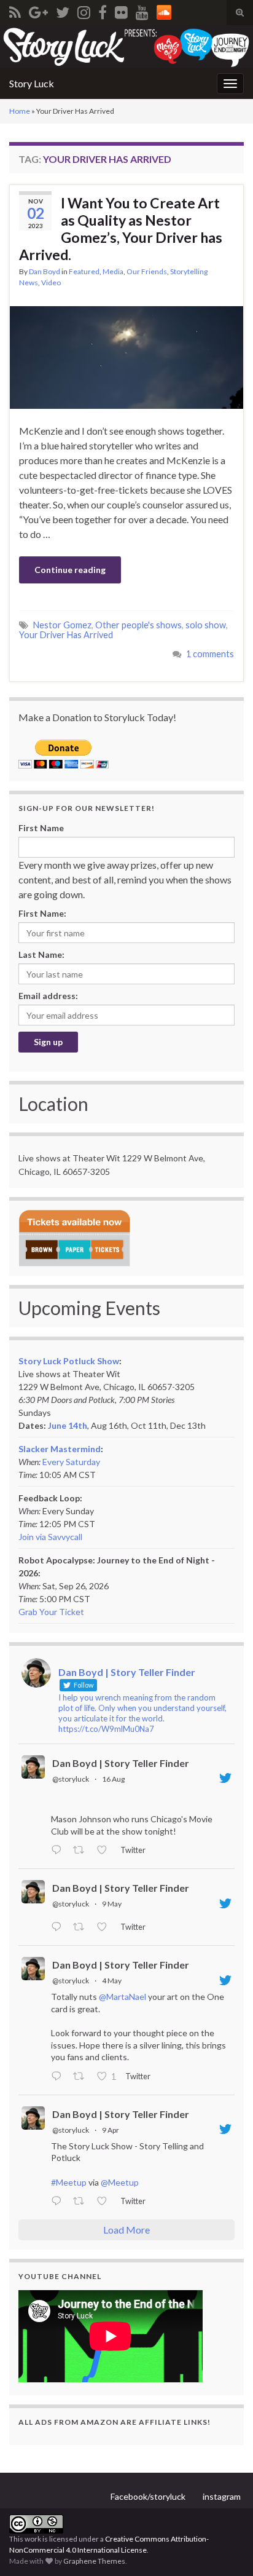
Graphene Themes (94, 2561)
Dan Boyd (45, 271)
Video (51, 282)
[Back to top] (225, 2548)
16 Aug (113, 1779)
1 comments (210, 654)
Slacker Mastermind (60, 1449)
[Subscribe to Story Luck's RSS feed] (15, 10)
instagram (222, 2496)
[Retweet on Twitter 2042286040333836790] (82, 2202)
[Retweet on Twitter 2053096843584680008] (82, 1927)
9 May (112, 1904)
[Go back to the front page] (126, 47)
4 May (112, 1981)
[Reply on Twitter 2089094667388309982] (59, 1851)
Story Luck (32, 83)
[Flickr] (121, 10)
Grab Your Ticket (51, 1612)
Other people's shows (138, 625)
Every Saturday (71, 1462)
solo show (206, 625)
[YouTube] (142, 10)
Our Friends (147, 271)
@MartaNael (123, 1997)
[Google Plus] (38, 10)
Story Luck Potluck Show (69, 1361)
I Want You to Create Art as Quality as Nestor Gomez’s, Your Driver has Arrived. (121, 229)
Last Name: (41, 954)
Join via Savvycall (50, 1537)
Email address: (48, 996)
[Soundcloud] (164, 10)
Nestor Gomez (62, 625)
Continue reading (70, 570)
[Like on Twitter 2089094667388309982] (105, 1851)
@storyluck (71, 1779)
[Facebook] (103, 10)
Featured (84, 271)
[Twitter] (63, 10)
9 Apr (111, 2130)
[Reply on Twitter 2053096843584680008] (59, 1927)
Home (20, 111)
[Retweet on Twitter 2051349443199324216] (82, 2077)
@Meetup (120, 2182)
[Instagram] (84, 10)
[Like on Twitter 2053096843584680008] (105, 1927)
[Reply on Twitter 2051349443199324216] (59, 2077)
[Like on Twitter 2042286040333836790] (105, 2202)
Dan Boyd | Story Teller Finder (121, 1763)
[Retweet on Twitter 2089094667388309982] (82, 1851)
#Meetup (69, 2182)
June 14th (68, 1425)
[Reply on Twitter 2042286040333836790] (59, 2202)
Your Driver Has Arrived (66, 635)
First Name (41, 828)
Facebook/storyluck (148, 2496)
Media (113, 271)
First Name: (42, 913)
